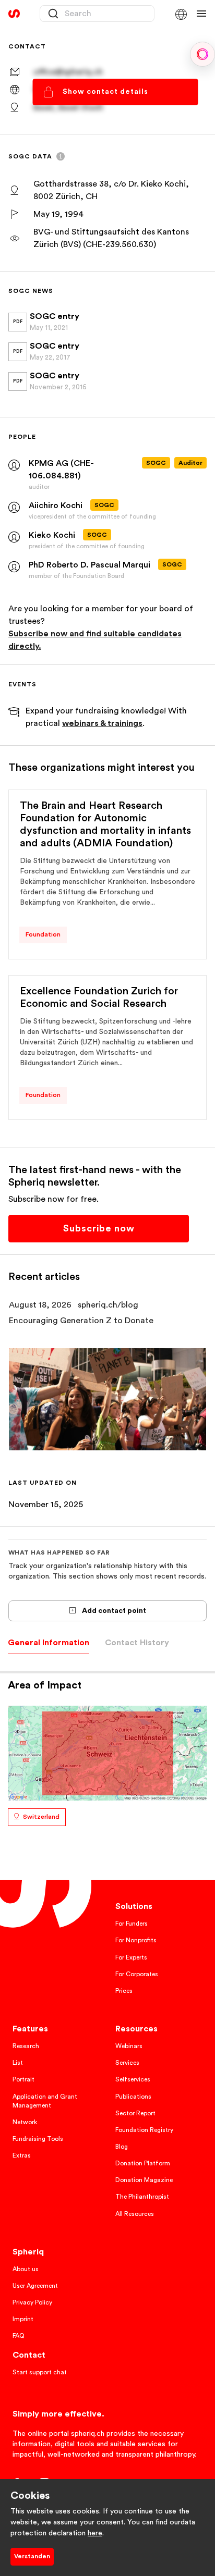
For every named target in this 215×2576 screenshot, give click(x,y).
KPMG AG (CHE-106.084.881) (61, 470)
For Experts (131, 1957)
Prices (124, 1991)
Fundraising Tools (38, 2139)
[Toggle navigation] (201, 14)
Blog (122, 2147)
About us (26, 2269)
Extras (22, 2155)
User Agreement (35, 2286)
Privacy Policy (32, 2302)
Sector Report (135, 2113)
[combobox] (97, 14)
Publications (133, 2097)
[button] (181, 14)
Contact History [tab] (137, 1643)
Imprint (23, 2319)
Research (26, 2046)
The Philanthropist (142, 2197)
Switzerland (41, 1817)
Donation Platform (143, 2163)
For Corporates (137, 1974)
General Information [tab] (49, 1643)
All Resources (135, 2214)
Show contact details (105, 92)
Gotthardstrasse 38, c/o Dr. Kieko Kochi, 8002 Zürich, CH (111, 190)
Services (127, 2063)
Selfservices (133, 2079)
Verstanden (32, 2556)
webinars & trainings (102, 723)
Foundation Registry (144, 2130)
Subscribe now (99, 1228)
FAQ (19, 2336)
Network (25, 2122)
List (18, 2063)
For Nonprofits (136, 1940)
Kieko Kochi (52, 535)
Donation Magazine (144, 2180)
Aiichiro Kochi (56, 506)
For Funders (132, 1924)
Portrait (23, 2079)
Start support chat (40, 2372)
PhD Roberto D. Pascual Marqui (89, 565)
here (95, 2533)
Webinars (129, 2046)
